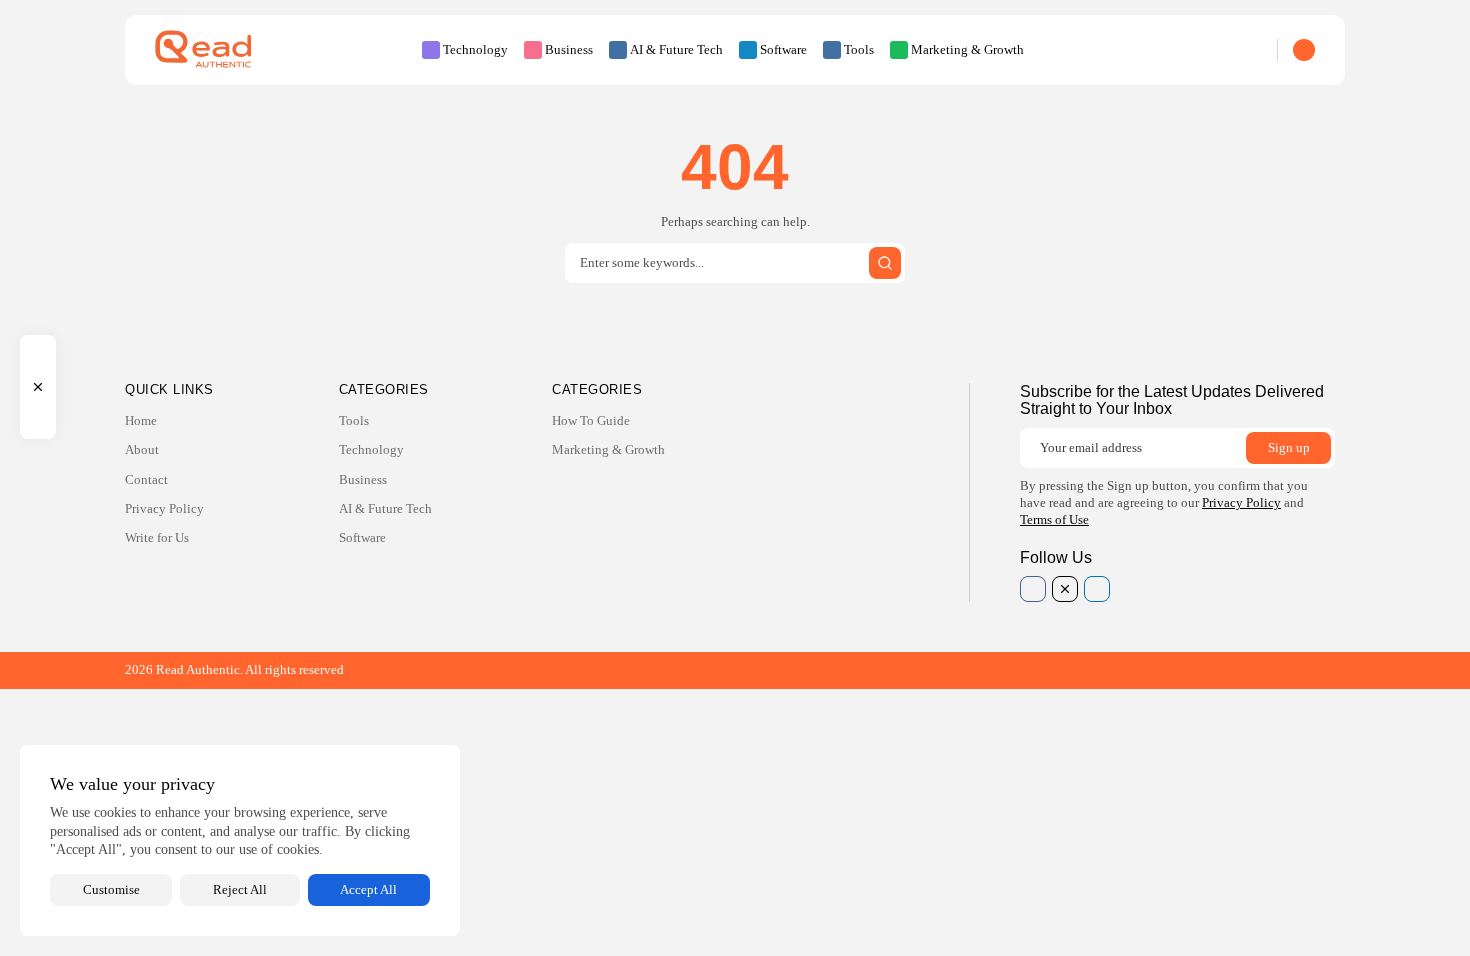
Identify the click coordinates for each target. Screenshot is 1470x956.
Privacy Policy (164, 508)
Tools (859, 49)
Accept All (368, 889)
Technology (475, 49)
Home (141, 420)
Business (569, 49)
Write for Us (157, 537)
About (142, 449)
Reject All (240, 889)
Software (783, 49)
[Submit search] (885, 263)
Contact (146, 479)
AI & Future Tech (676, 49)
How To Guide (591, 420)
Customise (111, 889)
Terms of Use (1054, 519)
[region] (240, 840)
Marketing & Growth (967, 49)
